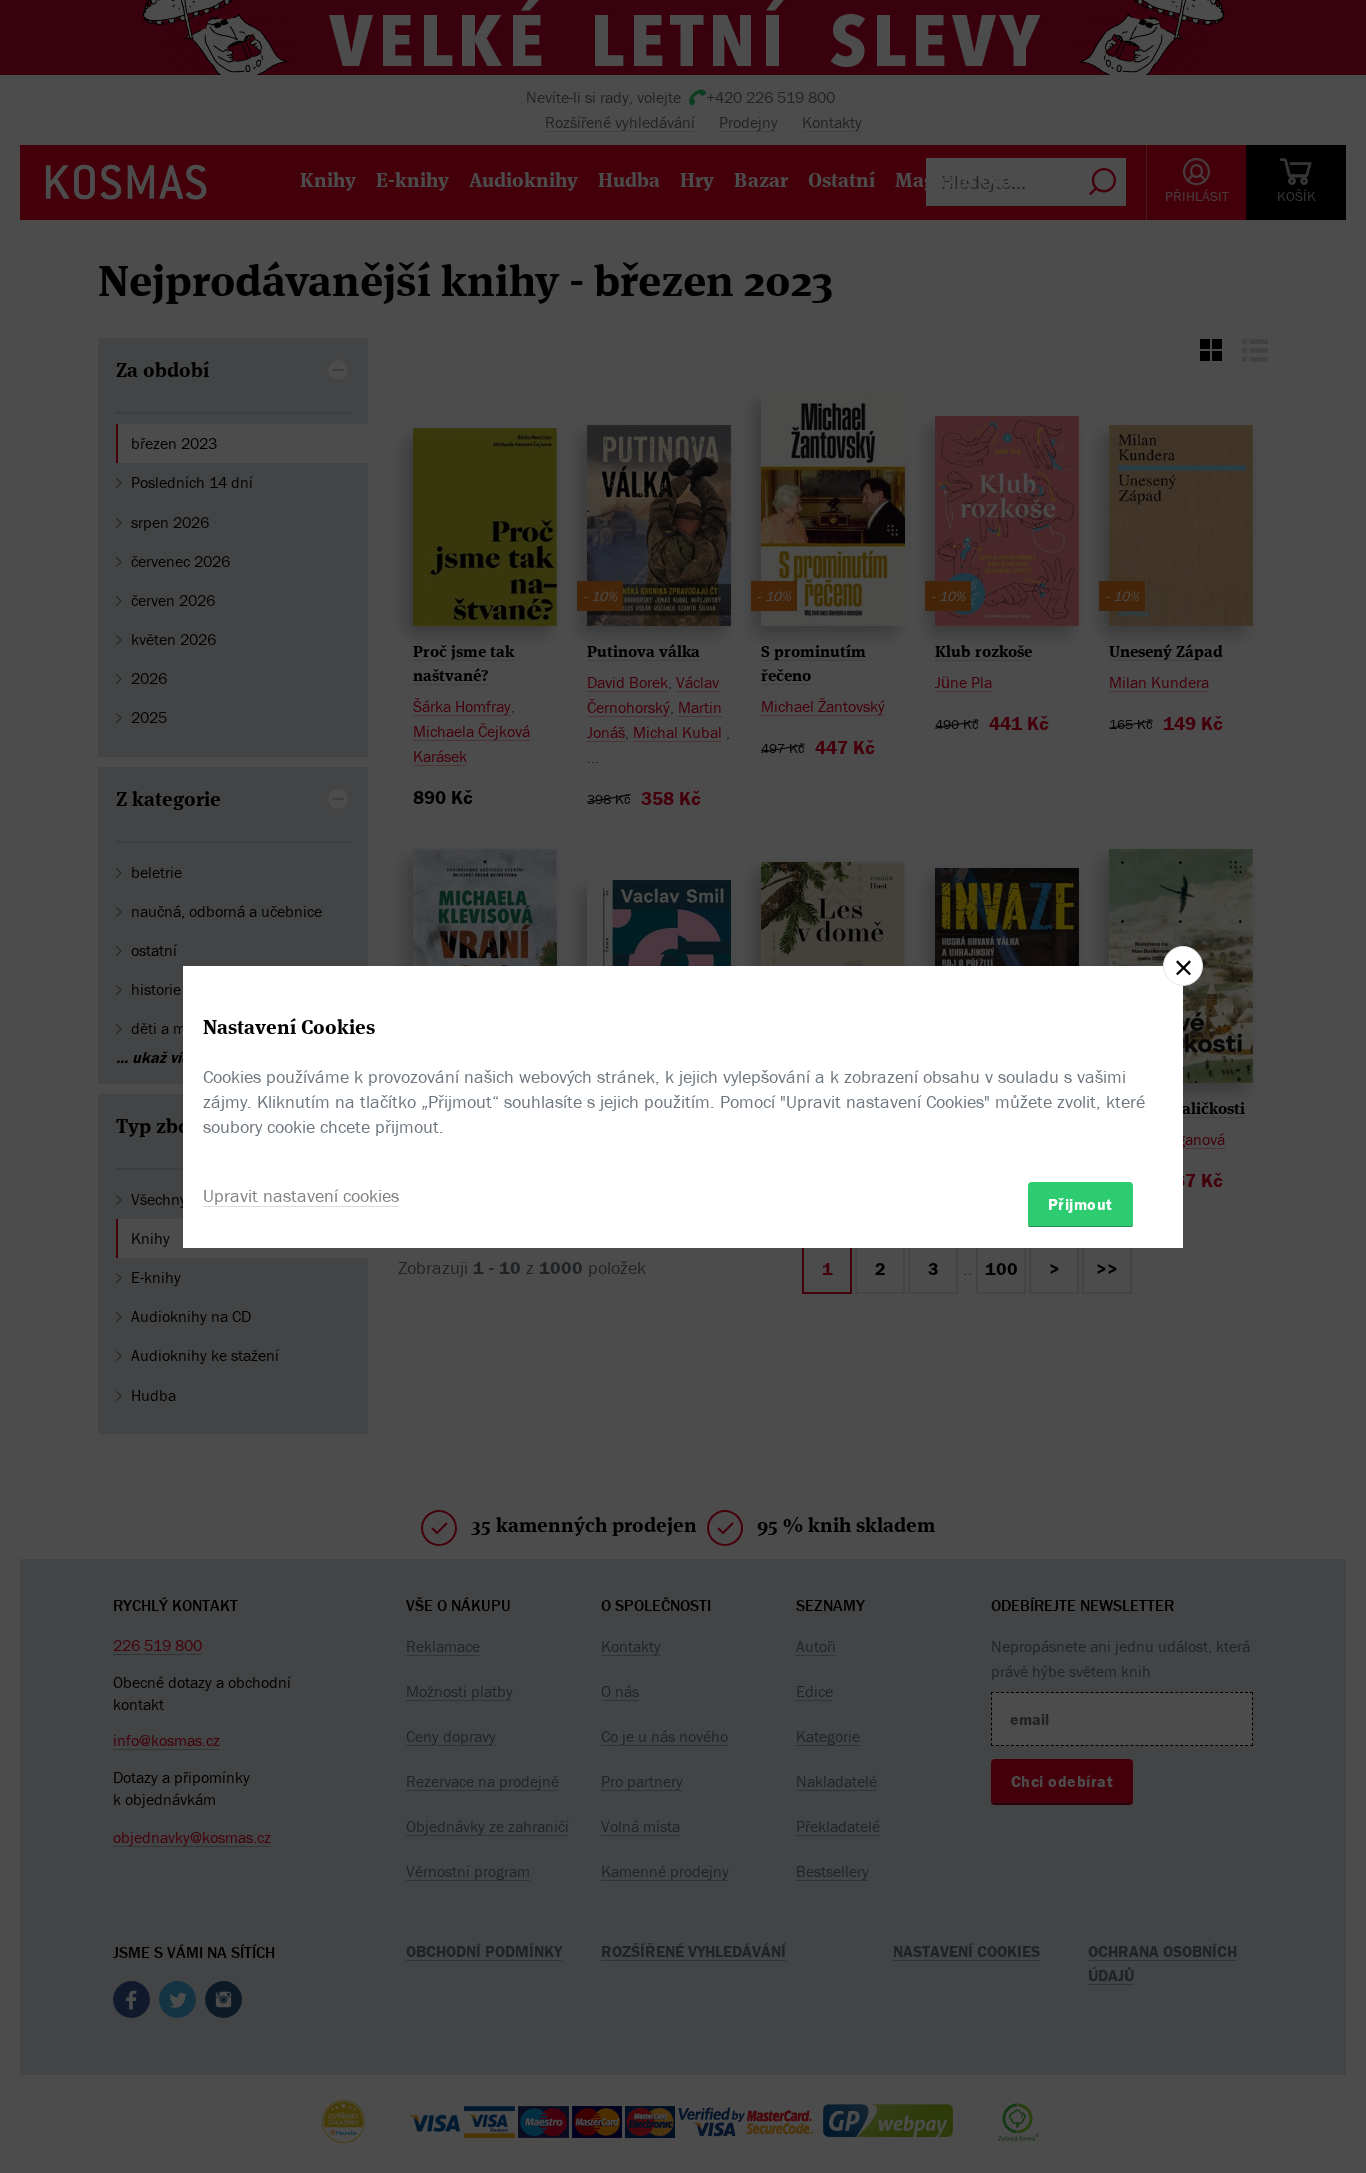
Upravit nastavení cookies (301, 1194)
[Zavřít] (1183, 966)
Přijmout (1080, 1203)
